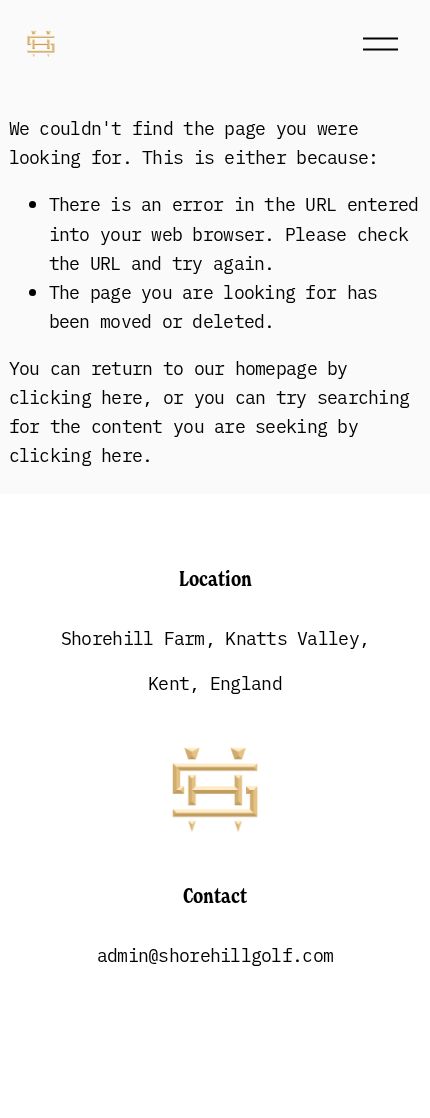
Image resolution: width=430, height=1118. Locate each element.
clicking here (76, 396)
